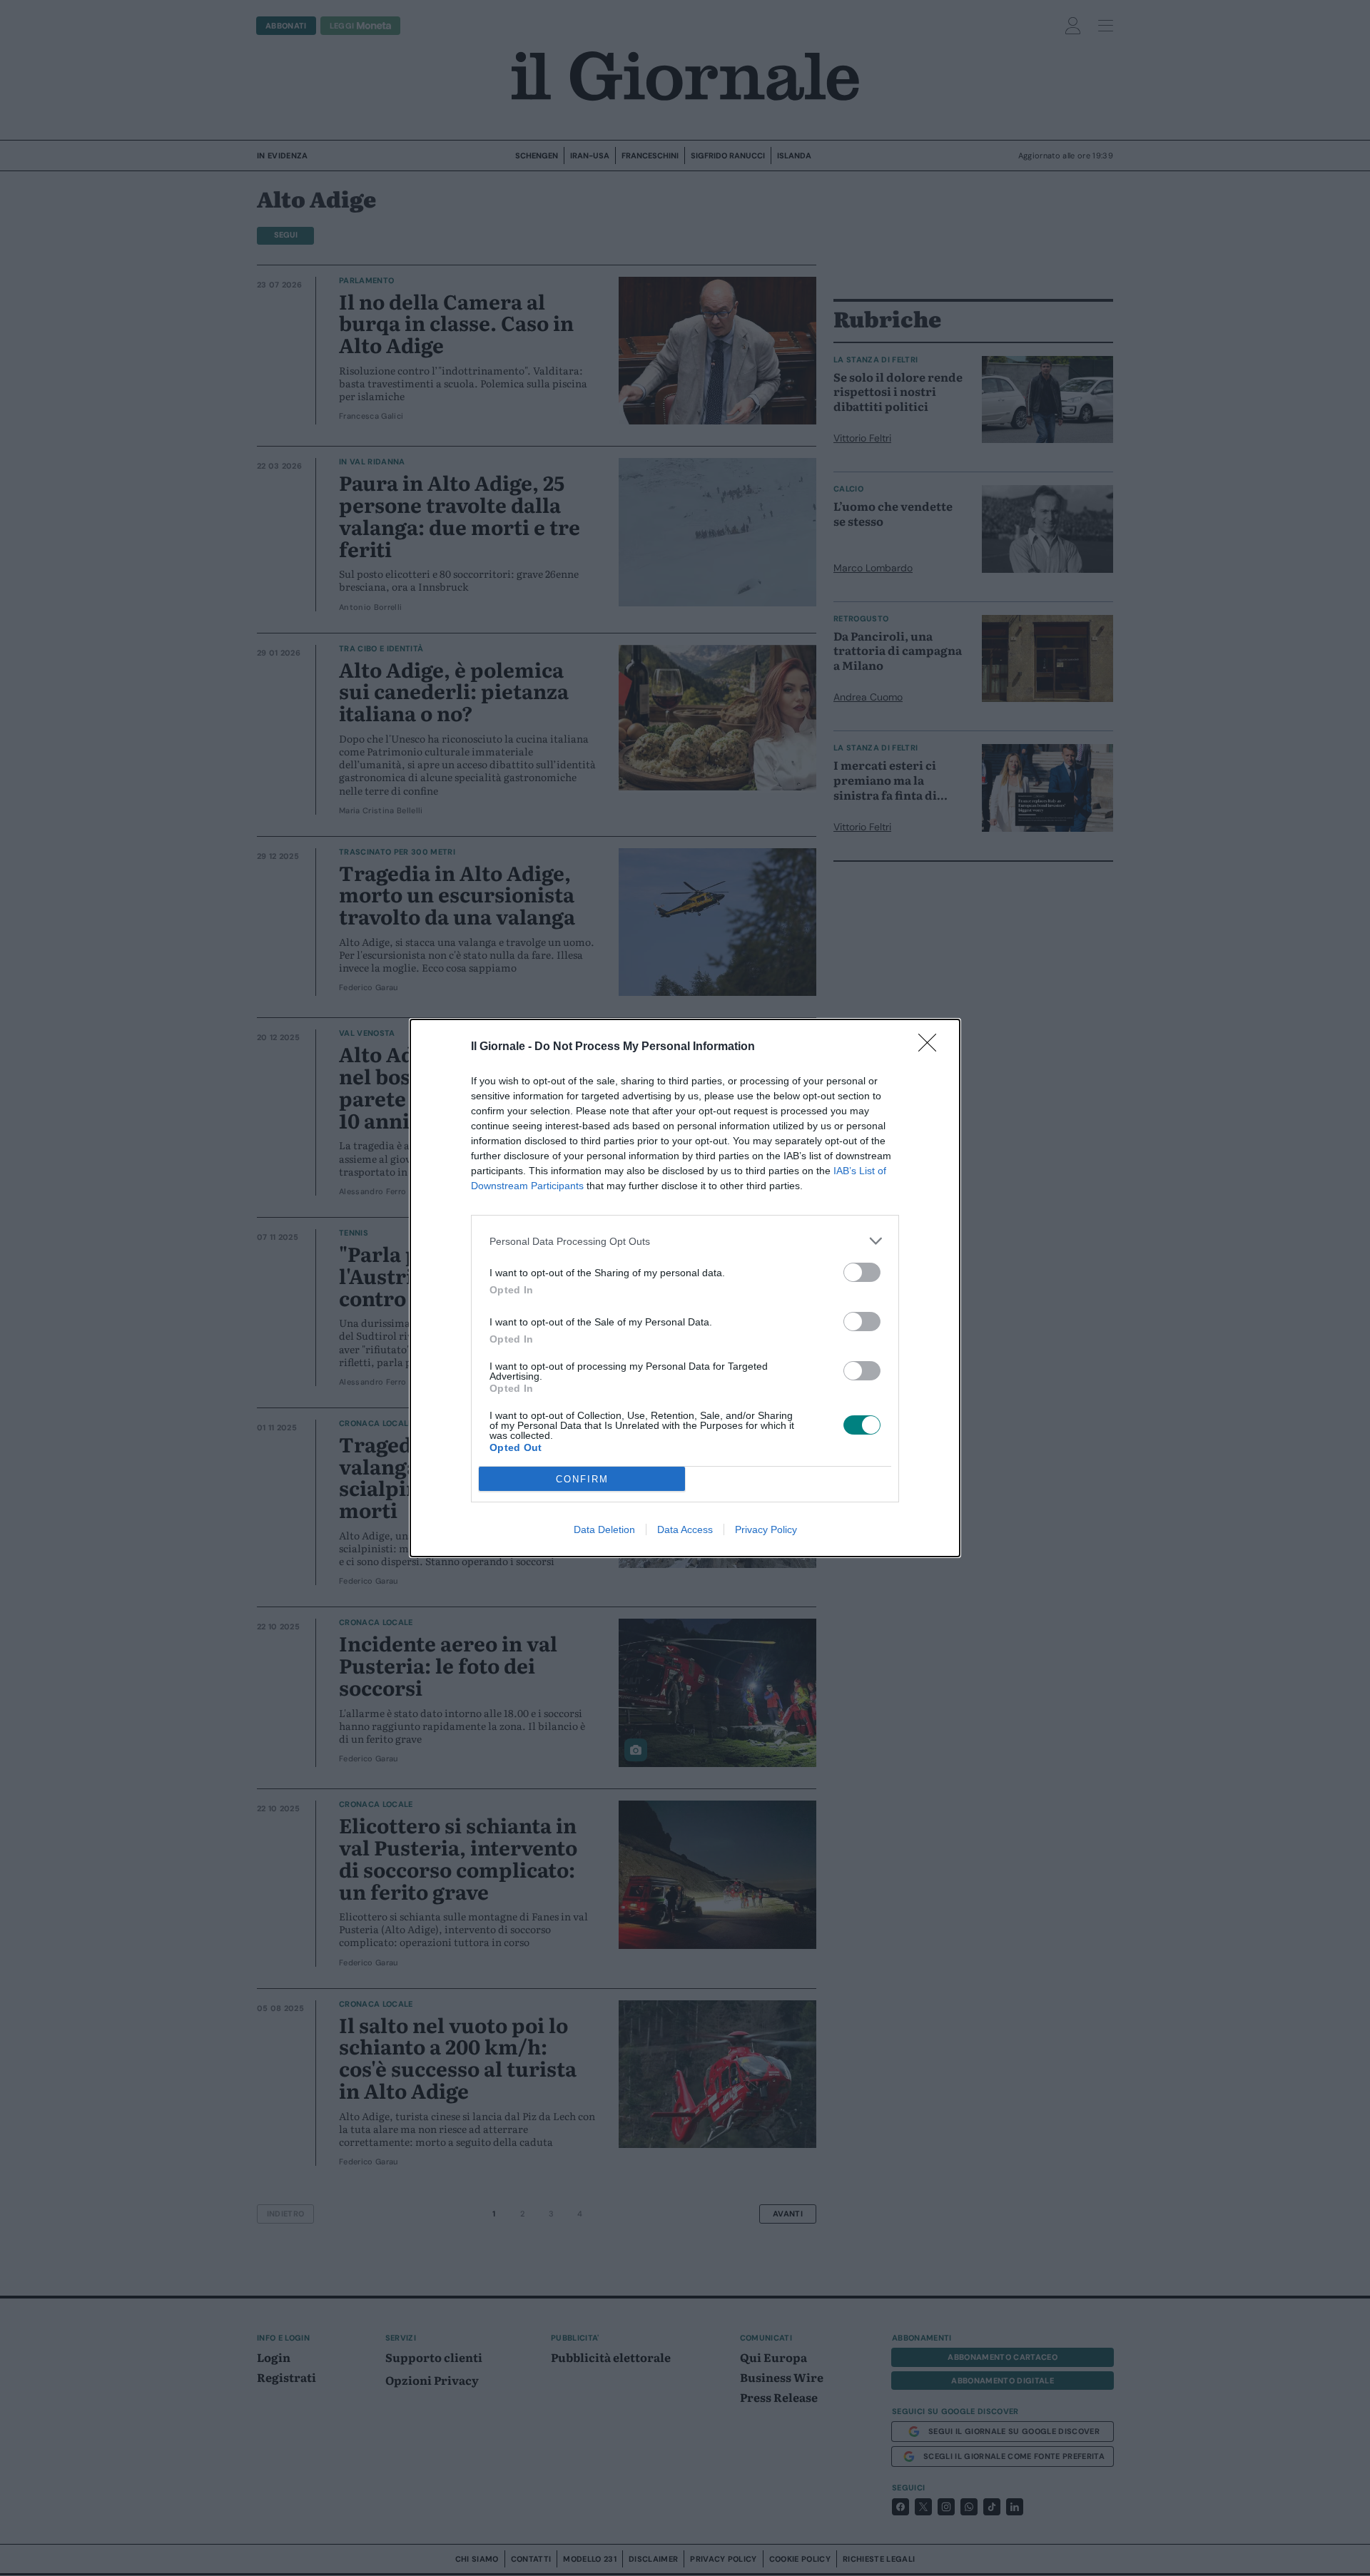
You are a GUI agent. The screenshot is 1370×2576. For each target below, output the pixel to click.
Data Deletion (604, 1529)
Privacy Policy (766, 1529)
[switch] (862, 1272)
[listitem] (685, 1241)
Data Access (685, 1529)
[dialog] (685, 1288)
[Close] (932, 1047)
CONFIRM (582, 1479)
